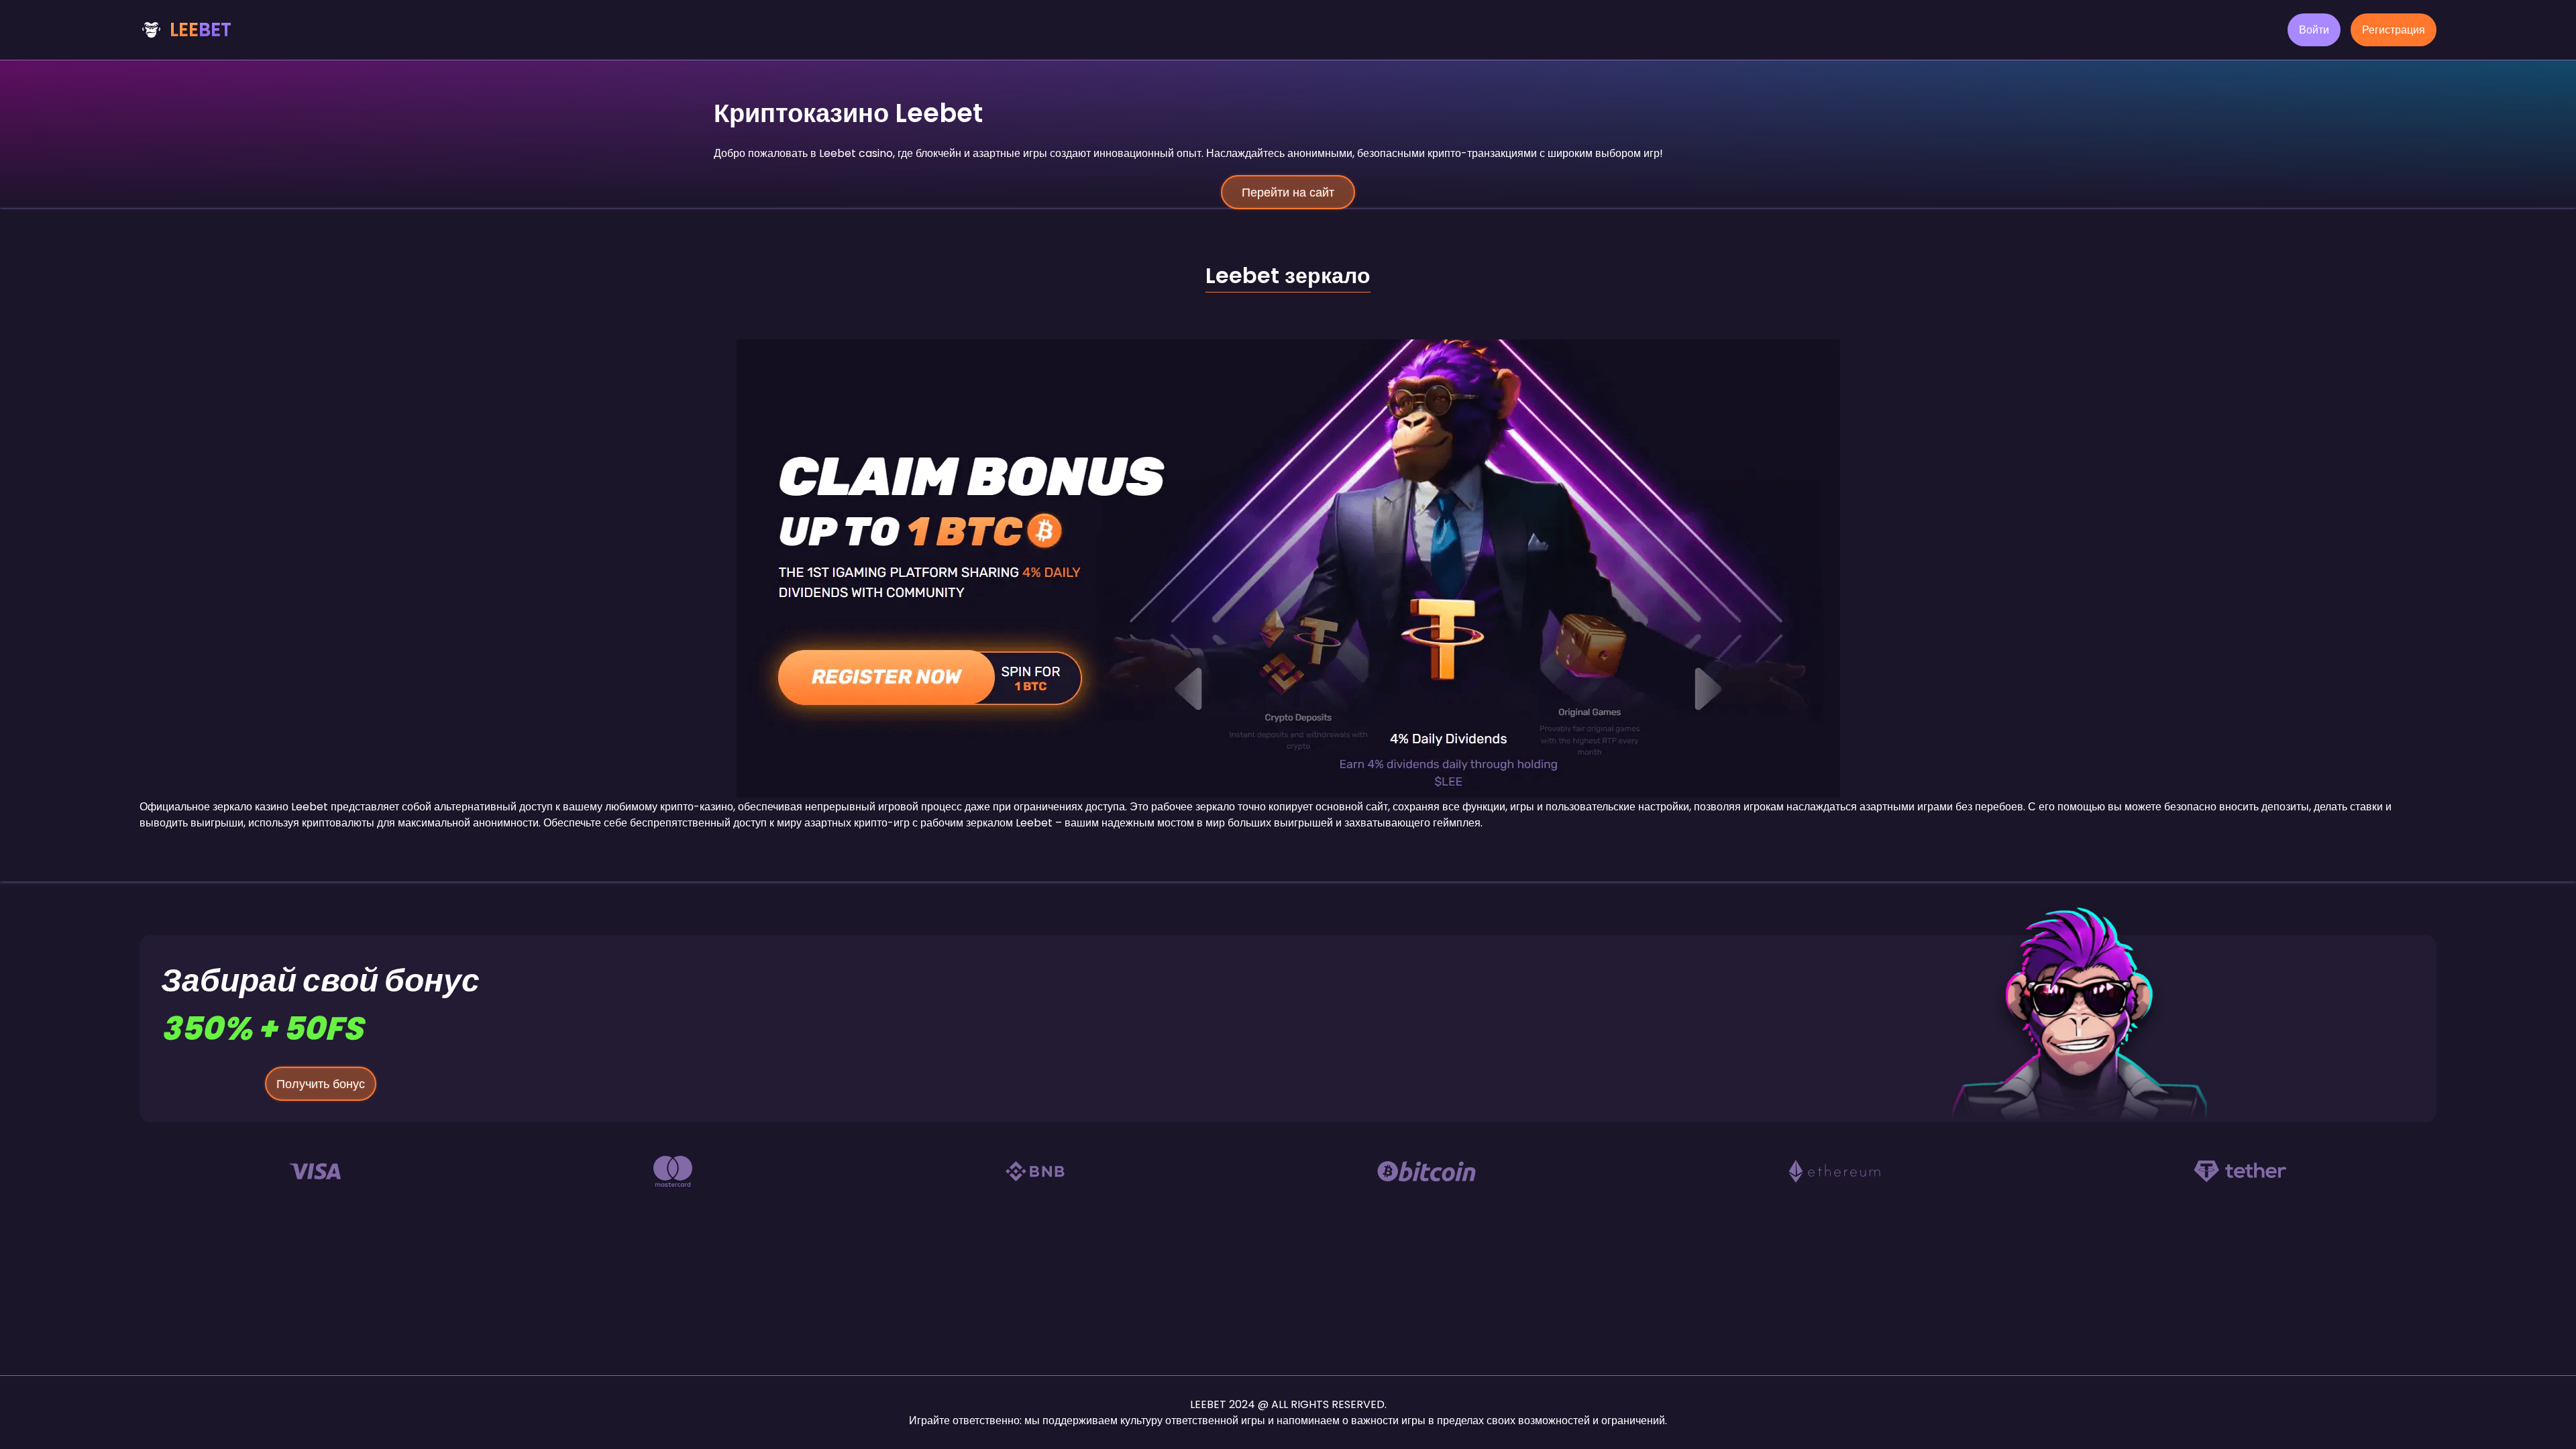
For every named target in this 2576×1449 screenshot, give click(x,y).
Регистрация (2394, 30)
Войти (2314, 30)
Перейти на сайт (1288, 192)
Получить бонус (321, 1084)
